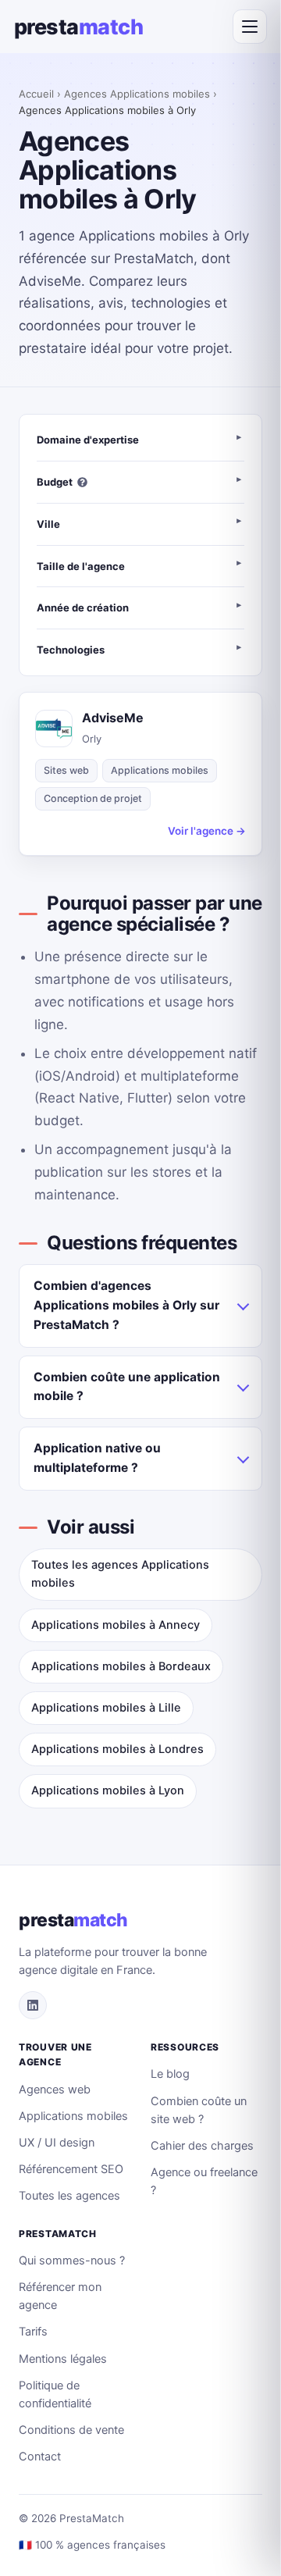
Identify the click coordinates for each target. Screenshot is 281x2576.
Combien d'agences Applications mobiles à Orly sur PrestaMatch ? (126, 1305)
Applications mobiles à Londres (117, 1749)
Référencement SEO (71, 2169)
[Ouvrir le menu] (250, 27)
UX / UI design (57, 2143)
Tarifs (33, 2332)
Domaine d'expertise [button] (88, 440)
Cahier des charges (202, 2146)
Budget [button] (55, 482)
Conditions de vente (71, 2430)
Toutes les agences (69, 2196)
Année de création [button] (83, 607)
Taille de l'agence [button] (81, 566)
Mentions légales (63, 2359)
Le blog (170, 2074)
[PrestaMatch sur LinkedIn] (33, 2005)
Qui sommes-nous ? (72, 2261)
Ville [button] (48, 524)
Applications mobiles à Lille (106, 1708)
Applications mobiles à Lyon (108, 1790)
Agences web (55, 2090)
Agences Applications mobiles (137, 94)
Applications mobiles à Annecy (116, 1625)
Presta (78, 27)
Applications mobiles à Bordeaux (121, 1666)
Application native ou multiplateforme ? (97, 1458)
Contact (40, 2457)
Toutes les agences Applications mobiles (120, 1574)
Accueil (36, 94)
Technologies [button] (71, 650)
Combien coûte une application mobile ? (127, 1387)
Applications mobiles (73, 2116)
